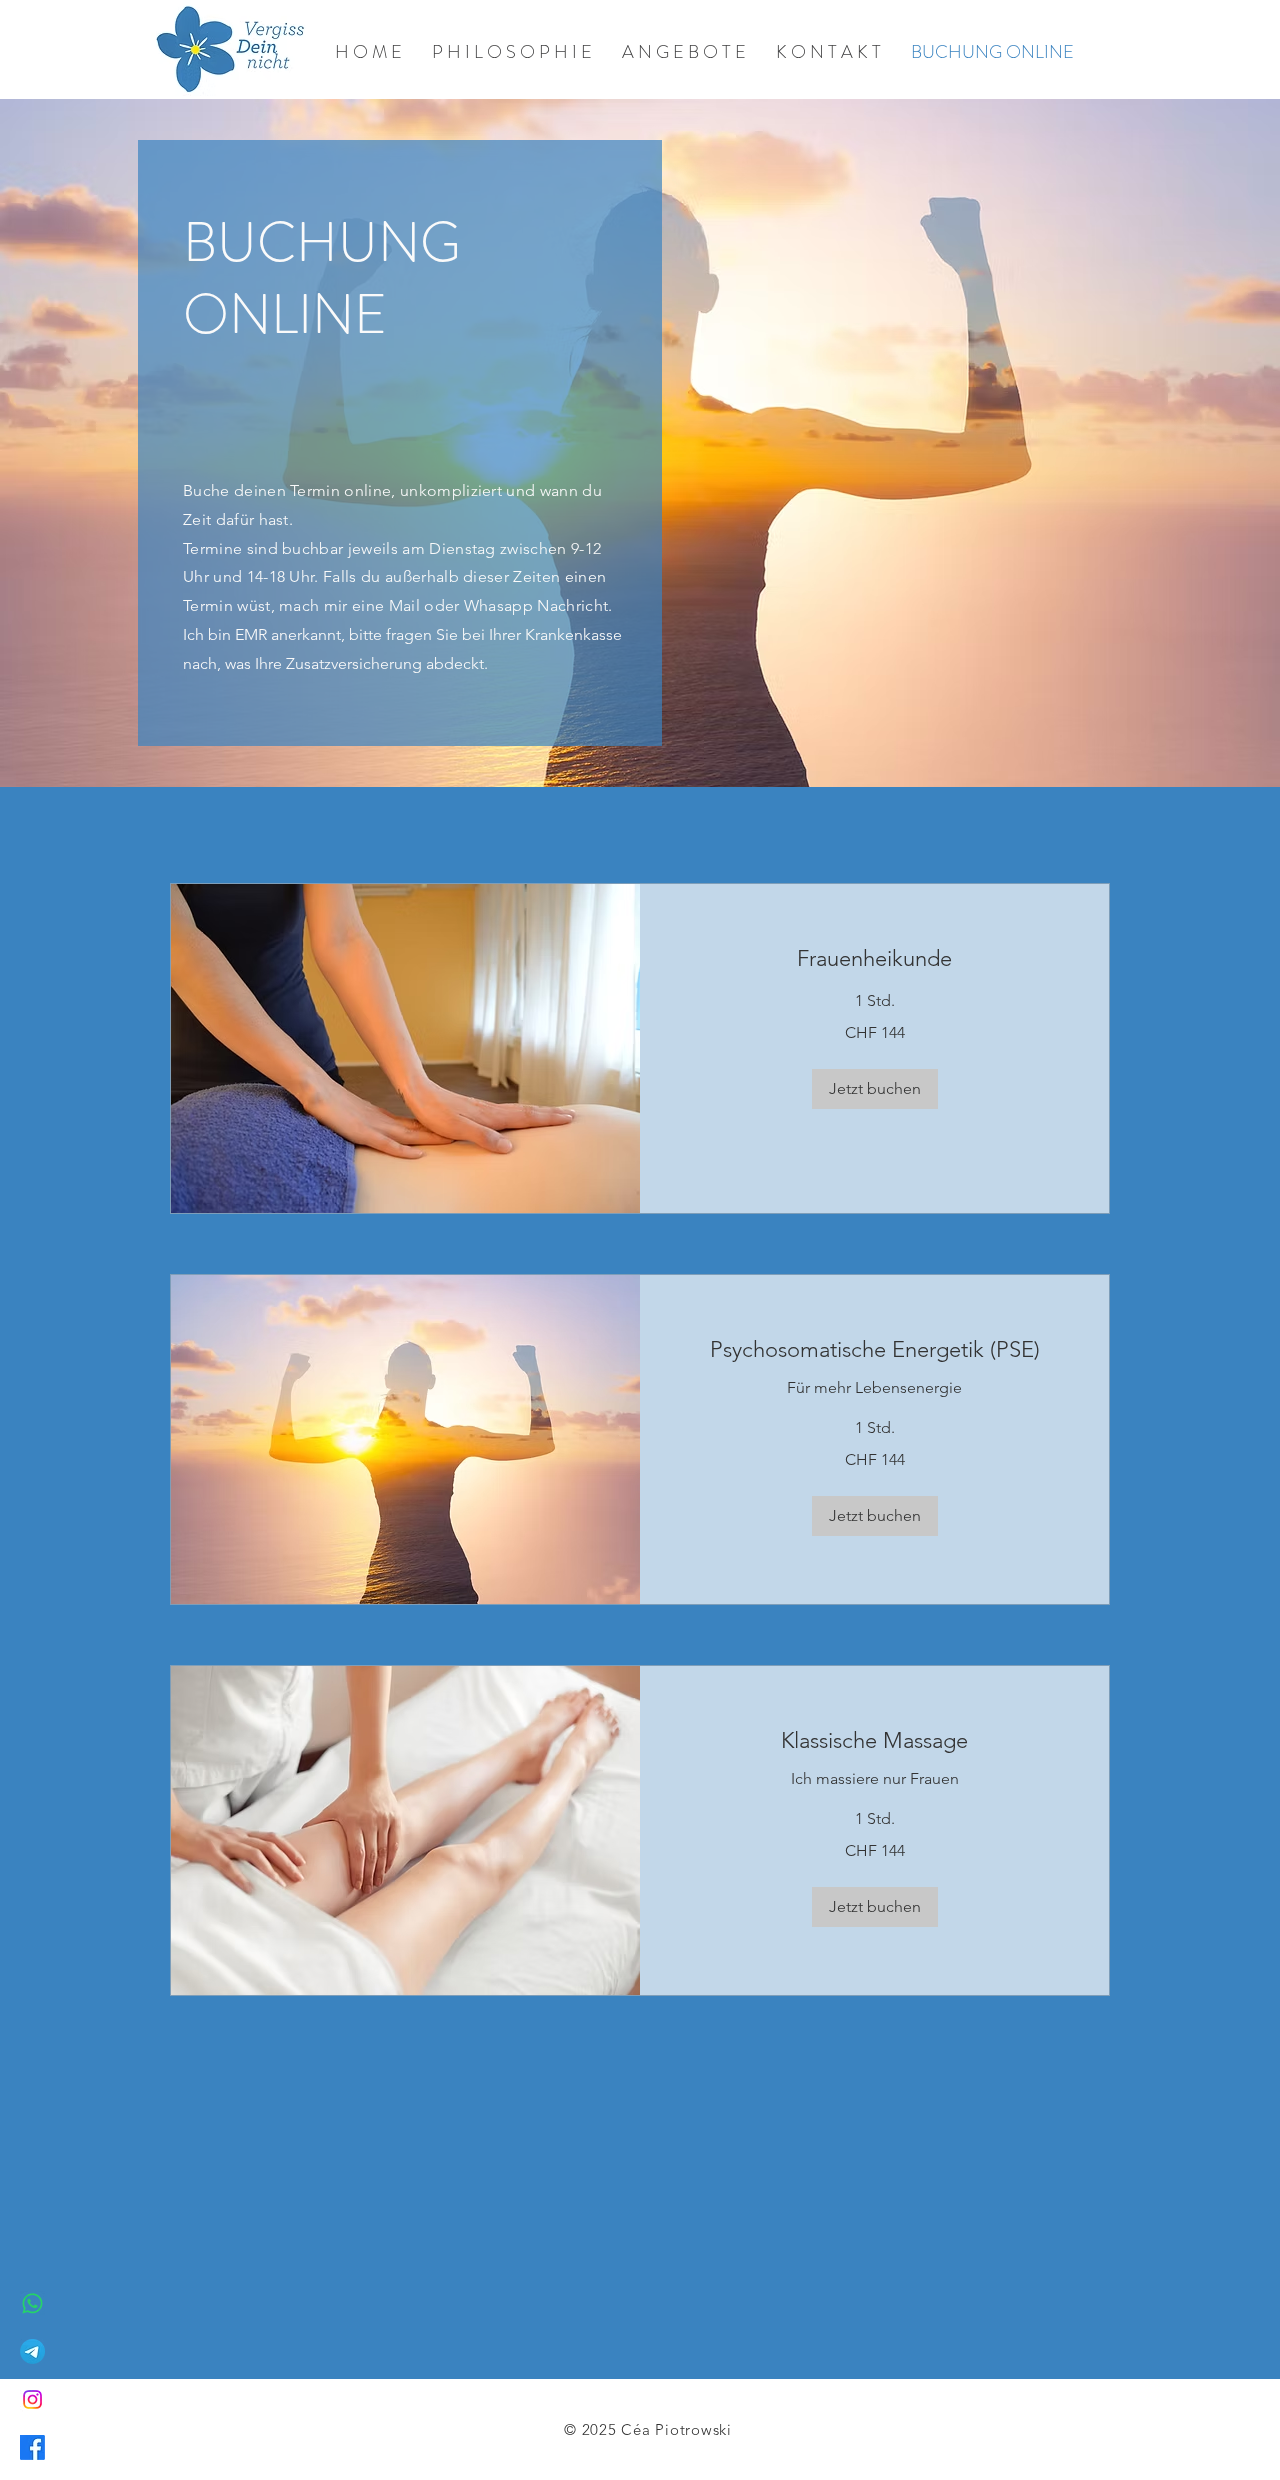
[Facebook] (32, 2447)
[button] (875, 1089)
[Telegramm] (32, 2351)
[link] (874, 958)
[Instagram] (32, 2399)
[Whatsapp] (32, 2303)
